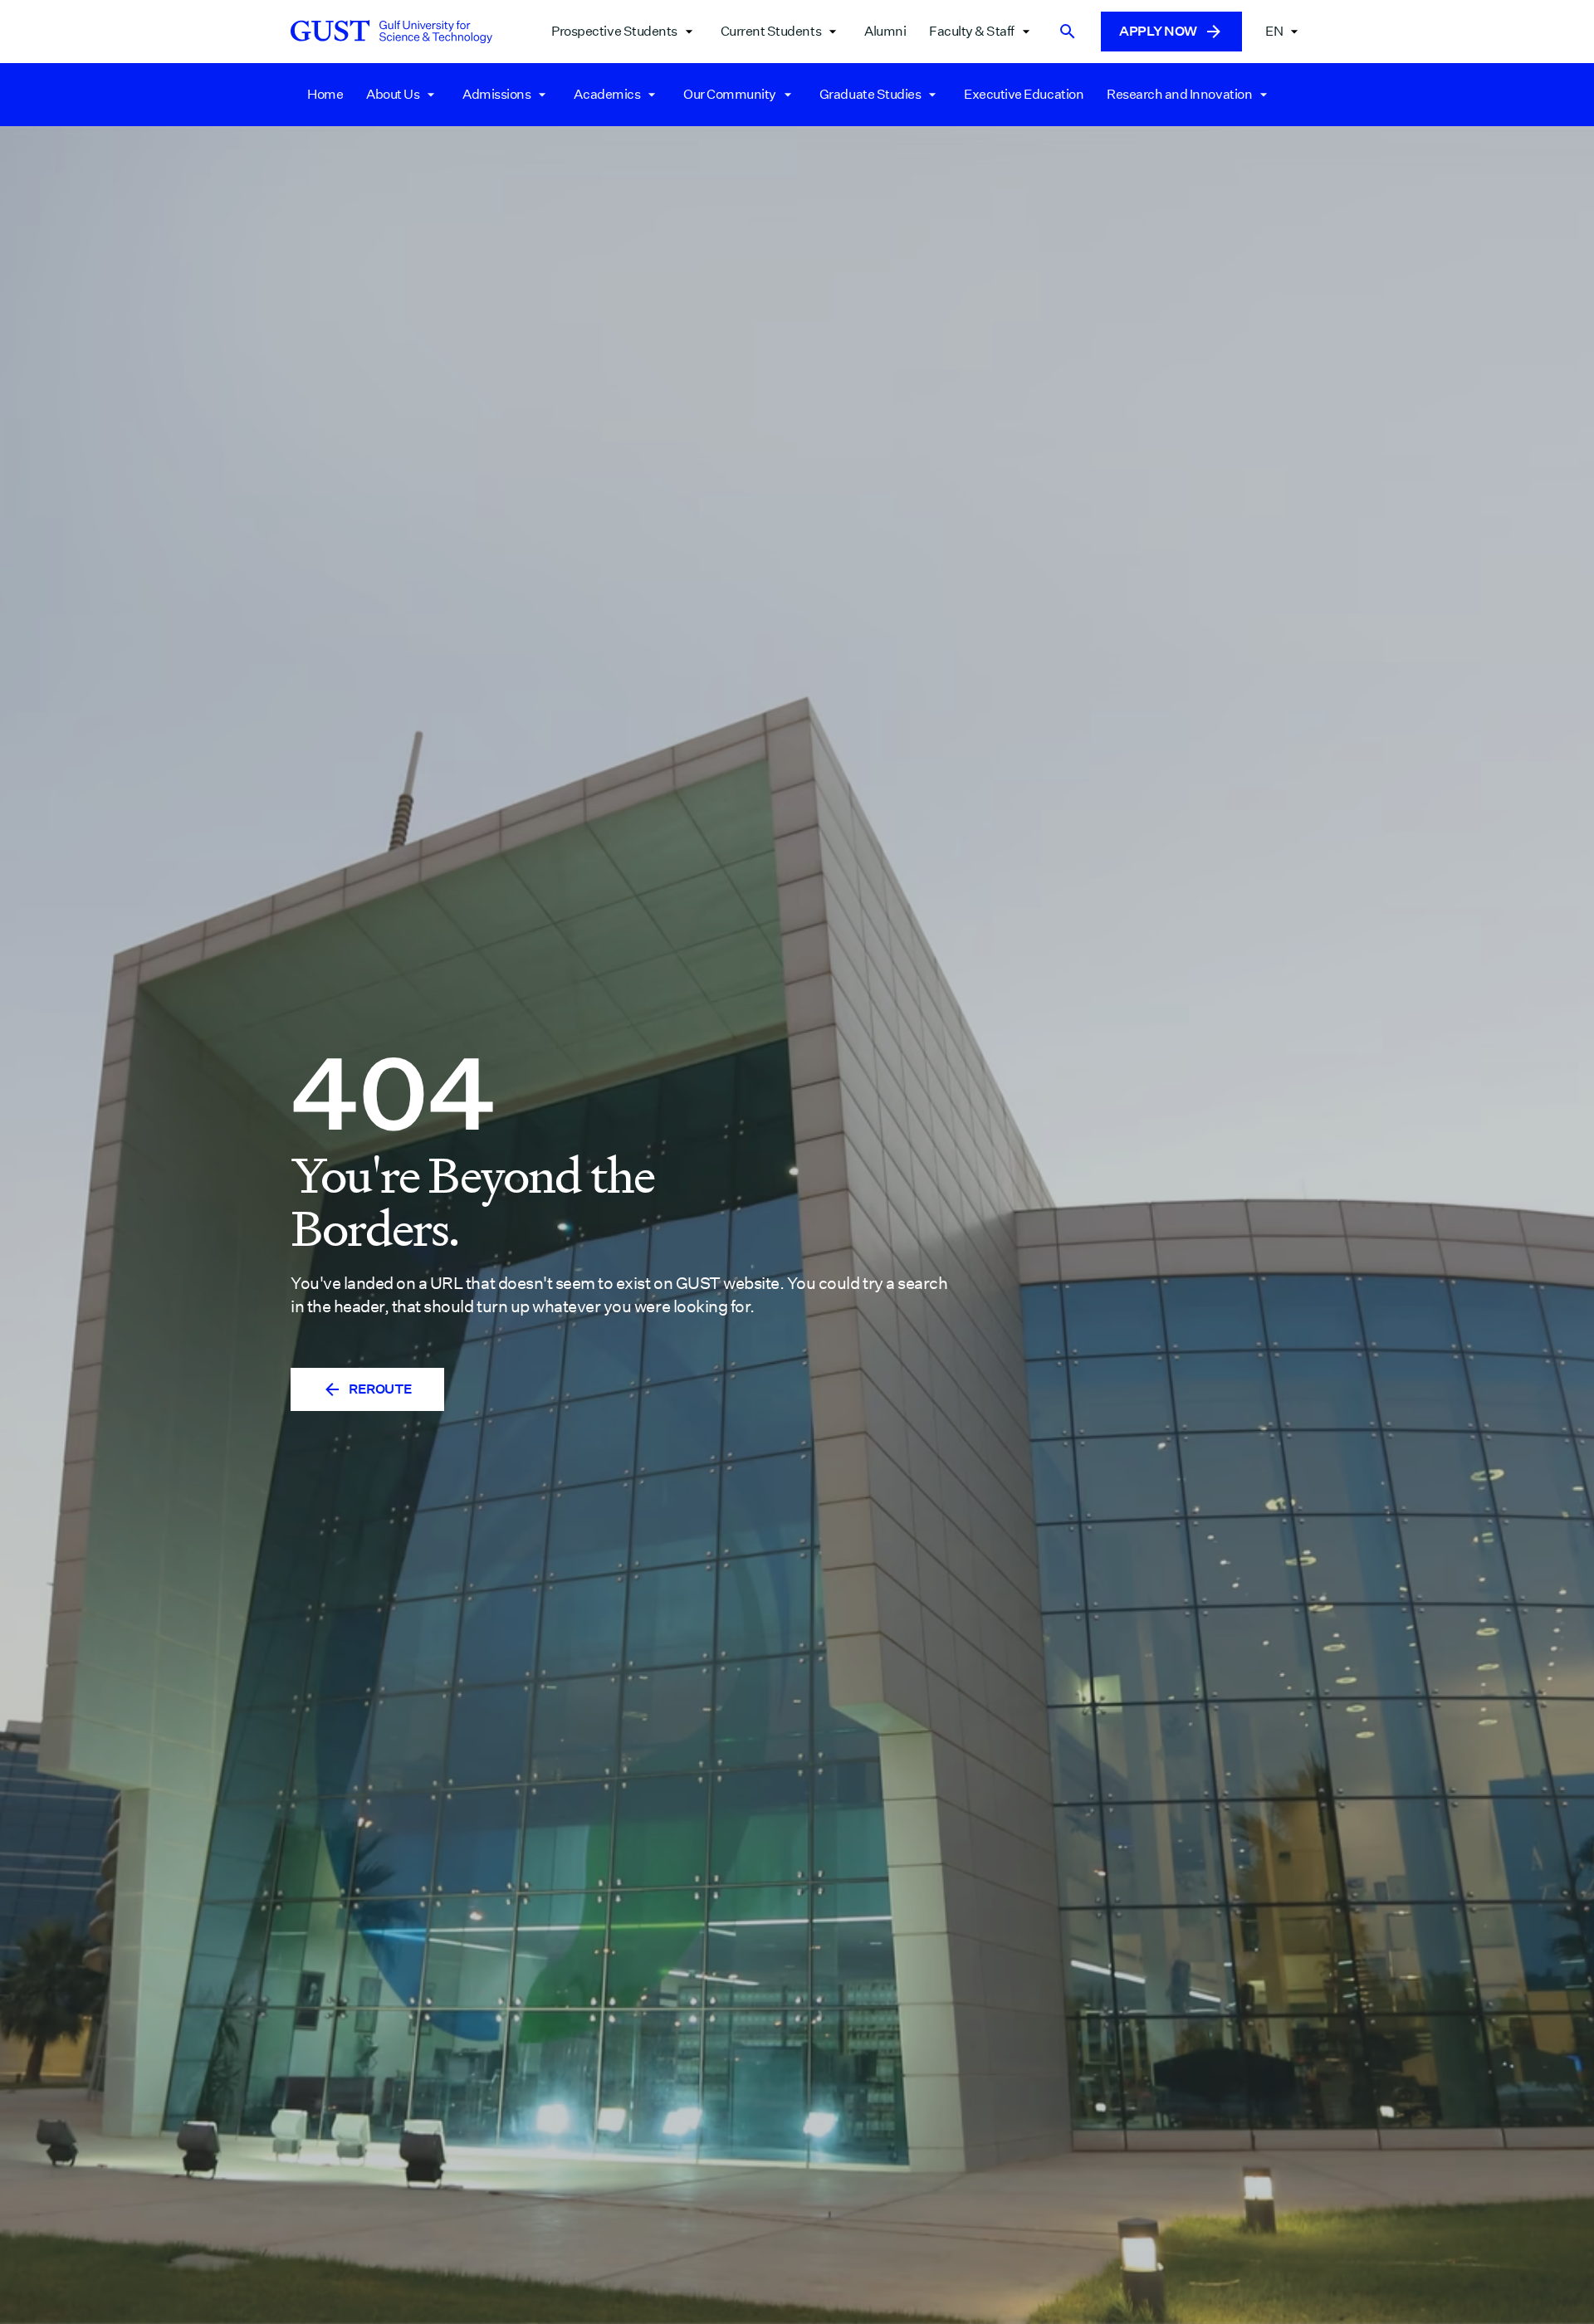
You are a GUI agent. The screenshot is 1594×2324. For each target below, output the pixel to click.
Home (325, 94)
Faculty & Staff (972, 31)
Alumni (885, 31)
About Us (393, 94)
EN (1274, 31)
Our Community (730, 94)
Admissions (496, 94)
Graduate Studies (870, 94)
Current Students (771, 31)
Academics (607, 94)
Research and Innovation (1179, 94)
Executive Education (1024, 94)
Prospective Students (614, 31)
